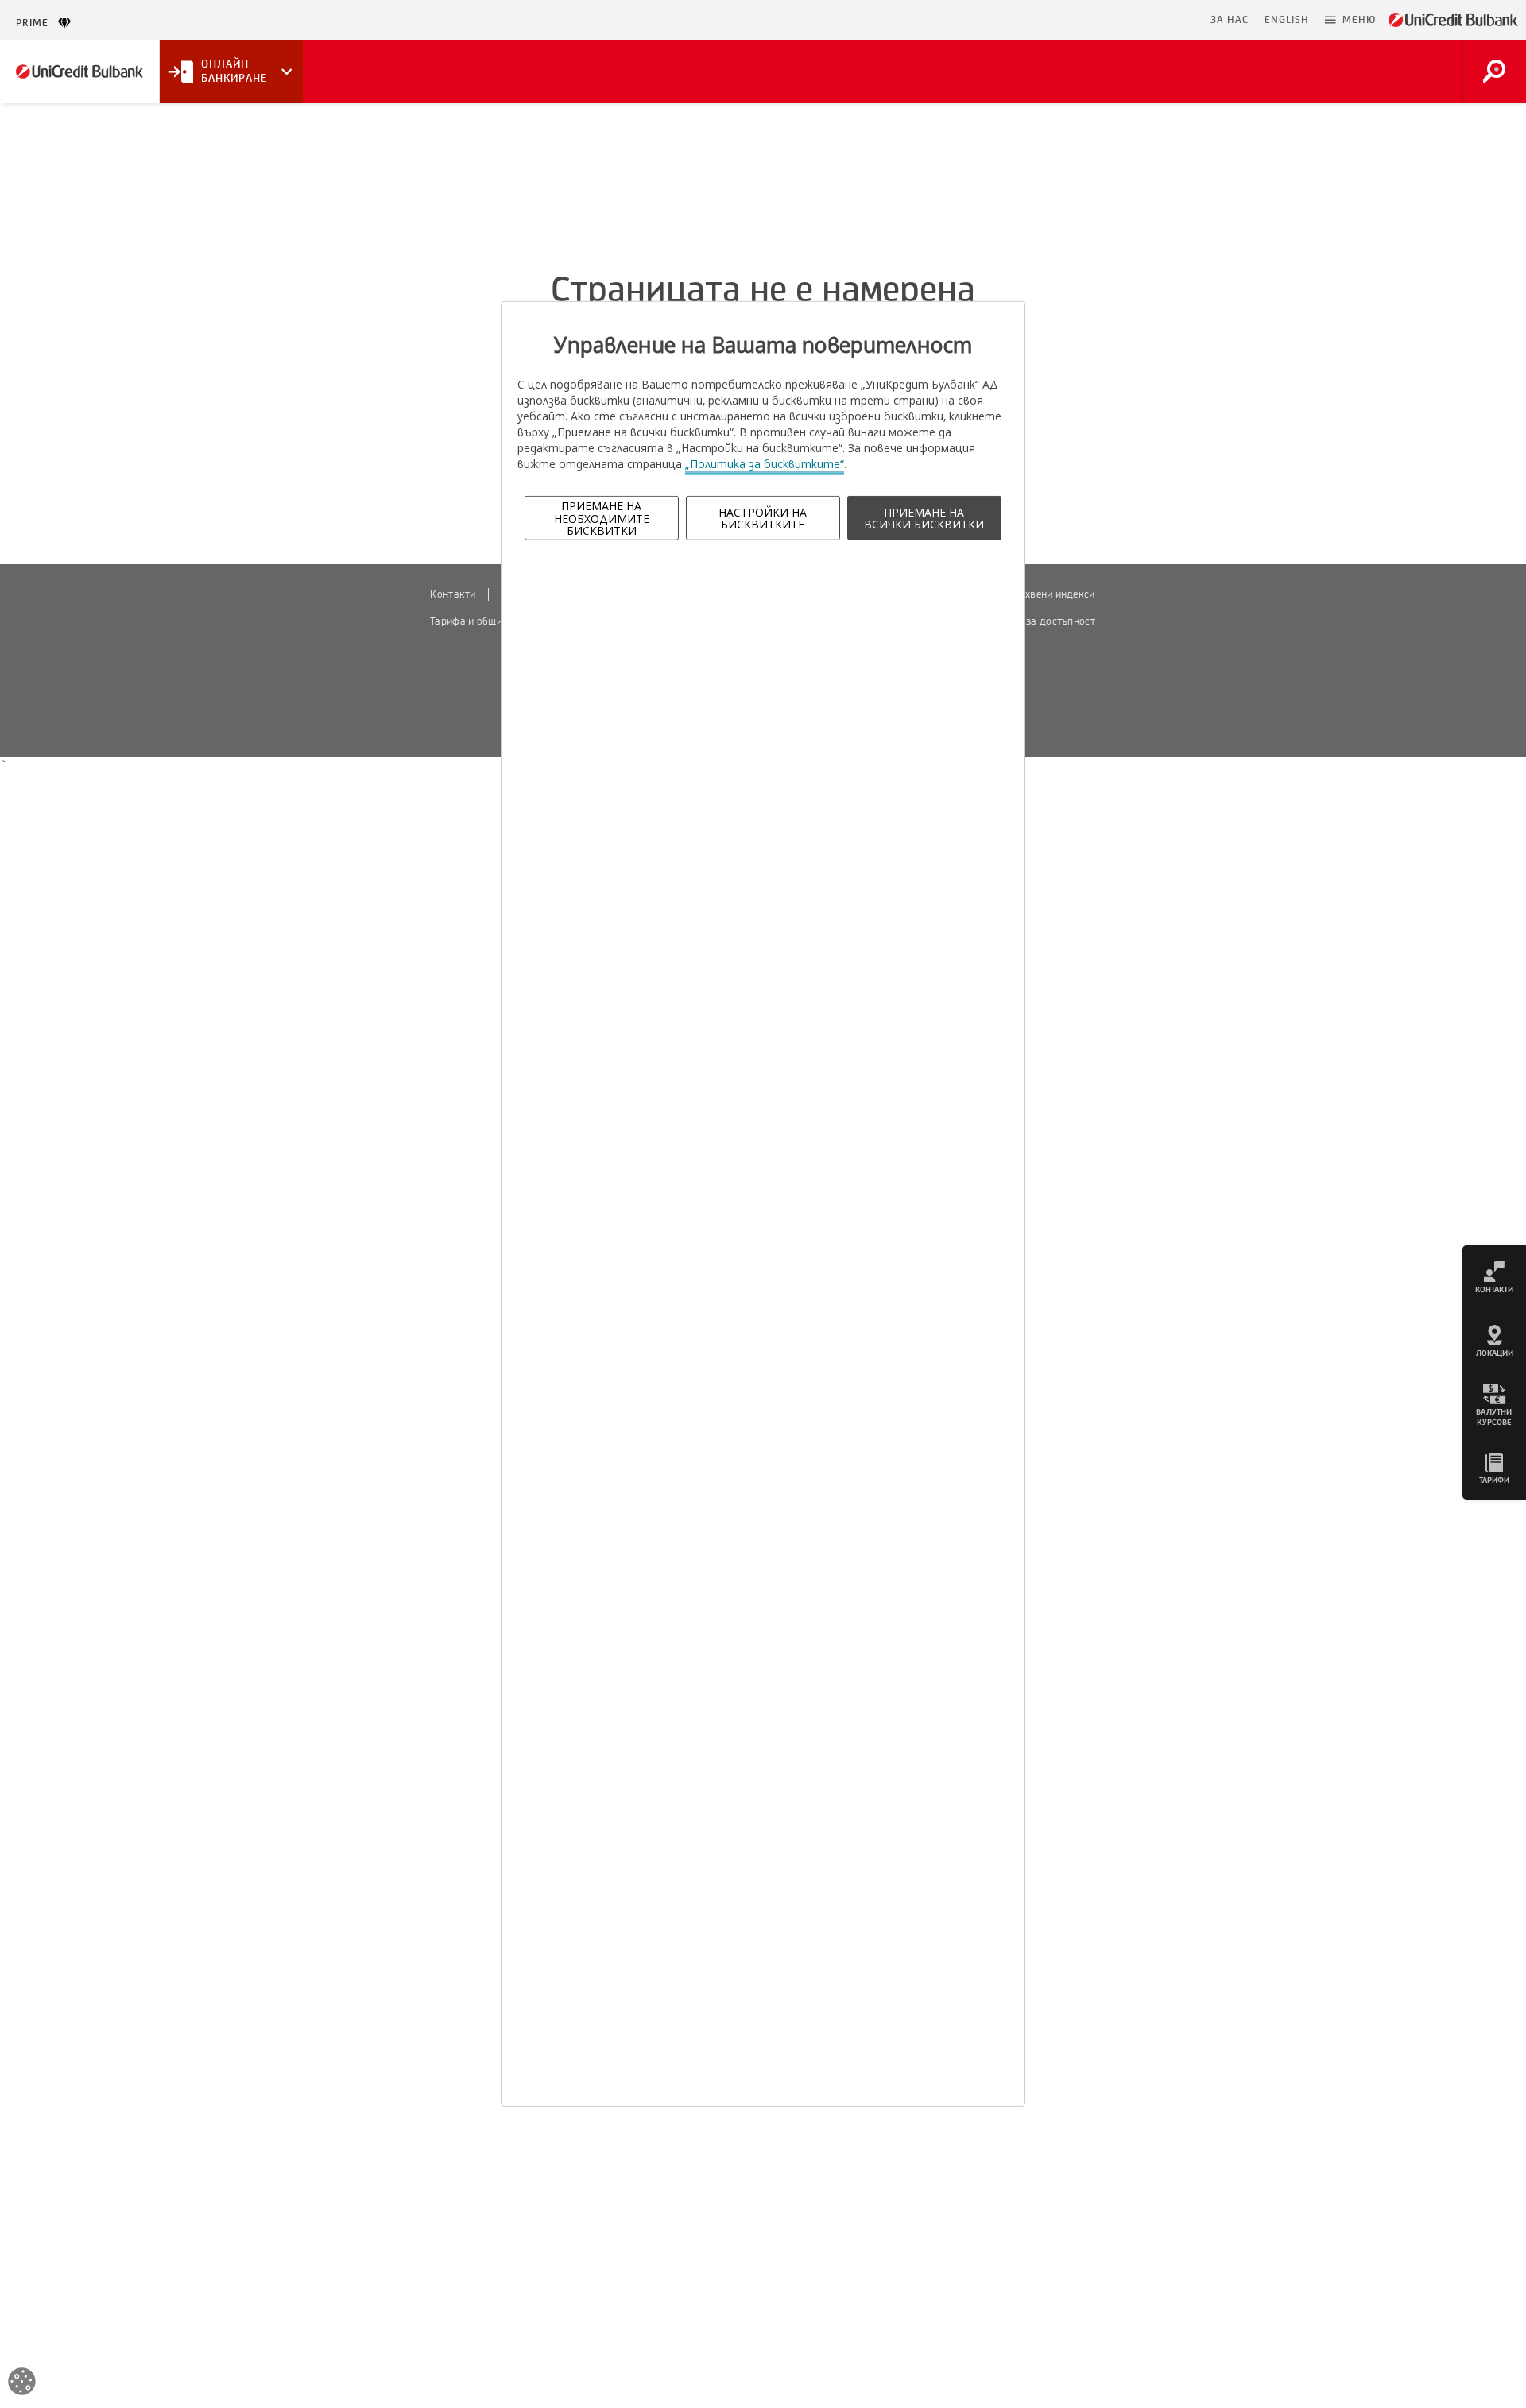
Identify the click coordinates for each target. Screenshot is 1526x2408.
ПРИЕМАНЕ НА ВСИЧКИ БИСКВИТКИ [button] (924, 518)
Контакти (453, 594)
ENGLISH (1287, 20)
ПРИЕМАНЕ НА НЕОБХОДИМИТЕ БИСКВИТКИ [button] (602, 518)
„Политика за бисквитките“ (765, 464)
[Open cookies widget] (22, 2384)
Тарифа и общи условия (486, 621)
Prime (37, 23)
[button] (1350, 20)
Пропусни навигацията (1125, 20)
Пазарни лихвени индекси (1032, 594)
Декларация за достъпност (1030, 621)
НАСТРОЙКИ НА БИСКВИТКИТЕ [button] (763, 518)
